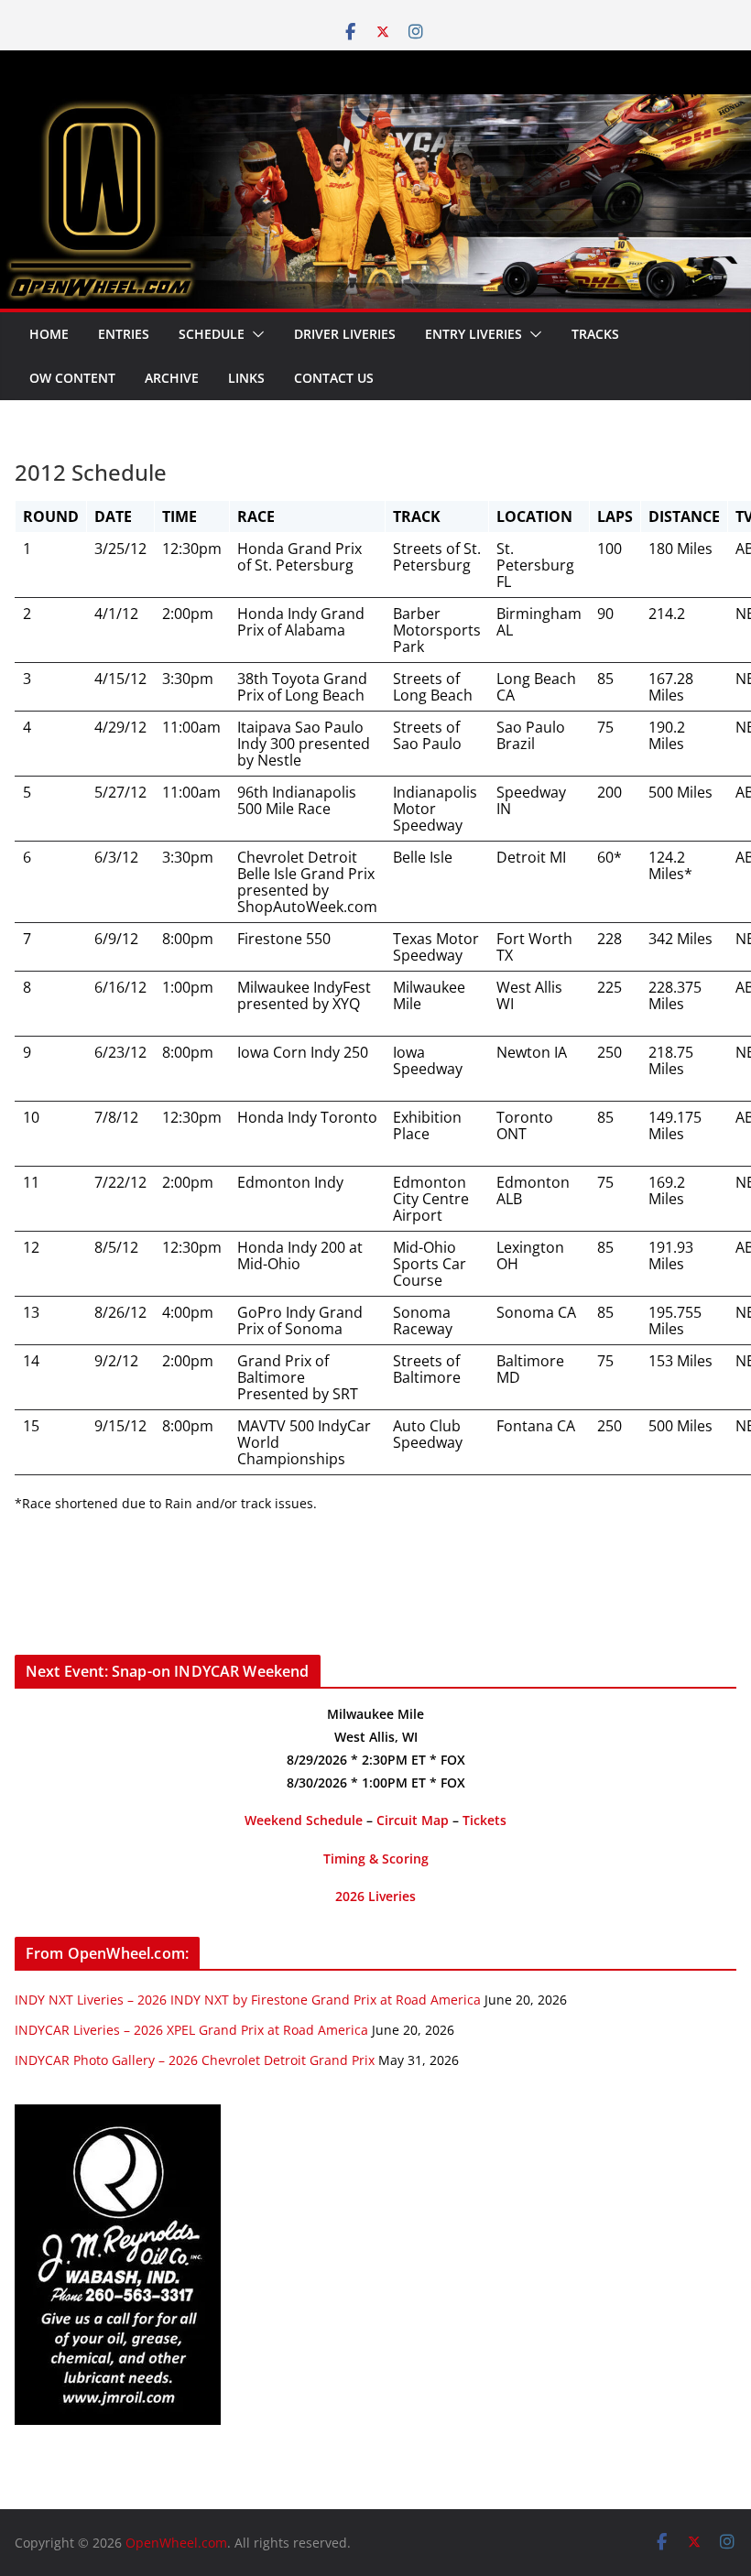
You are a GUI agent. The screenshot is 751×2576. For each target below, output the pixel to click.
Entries (124, 334)
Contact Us (334, 378)
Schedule (212, 334)
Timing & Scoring (376, 1859)
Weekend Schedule (304, 1820)
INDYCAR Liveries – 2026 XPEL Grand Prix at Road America (191, 2030)
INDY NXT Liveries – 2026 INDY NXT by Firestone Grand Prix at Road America (248, 2000)
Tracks (595, 334)
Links (246, 378)
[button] (255, 334)
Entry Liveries (473, 334)
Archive (172, 378)
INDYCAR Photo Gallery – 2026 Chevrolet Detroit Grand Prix (195, 2060)
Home (49, 334)
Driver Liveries (345, 334)
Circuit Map (413, 1820)
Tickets (484, 1820)
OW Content (72, 378)
